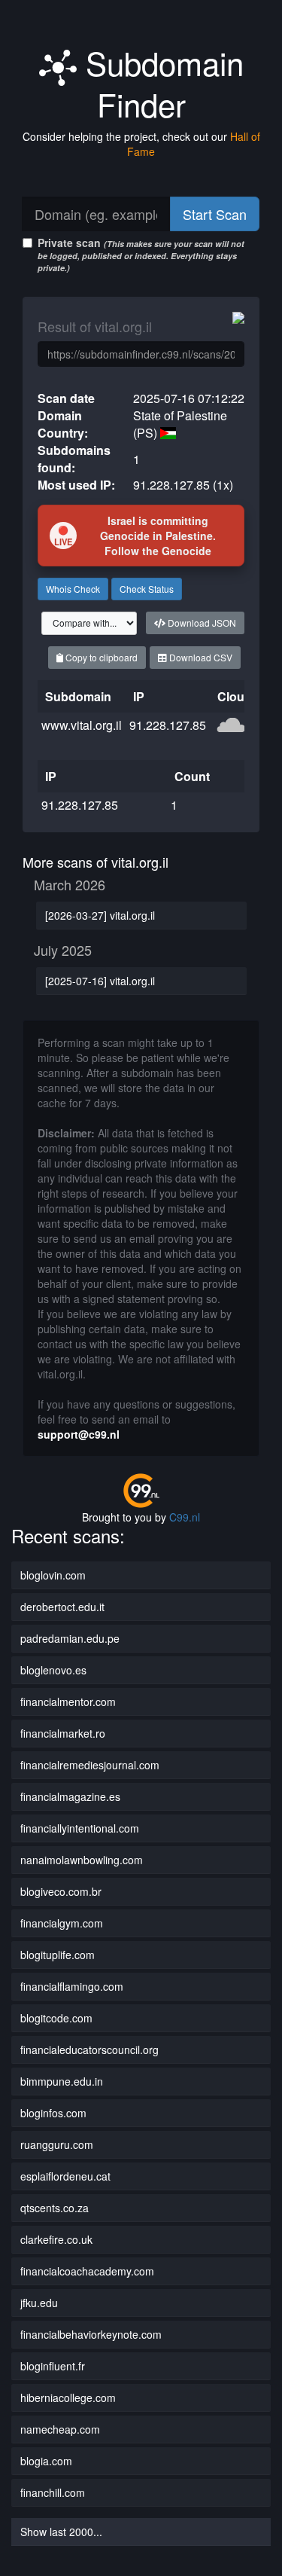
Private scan (141, 254)
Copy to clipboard (100, 657)
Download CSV (200, 657)
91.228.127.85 (168, 725)
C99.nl (185, 1517)
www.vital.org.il (82, 725)
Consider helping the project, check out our (141, 144)
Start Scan (215, 214)
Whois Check (73, 589)
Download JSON (201, 623)
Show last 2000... (61, 2532)
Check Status (147, 589)
